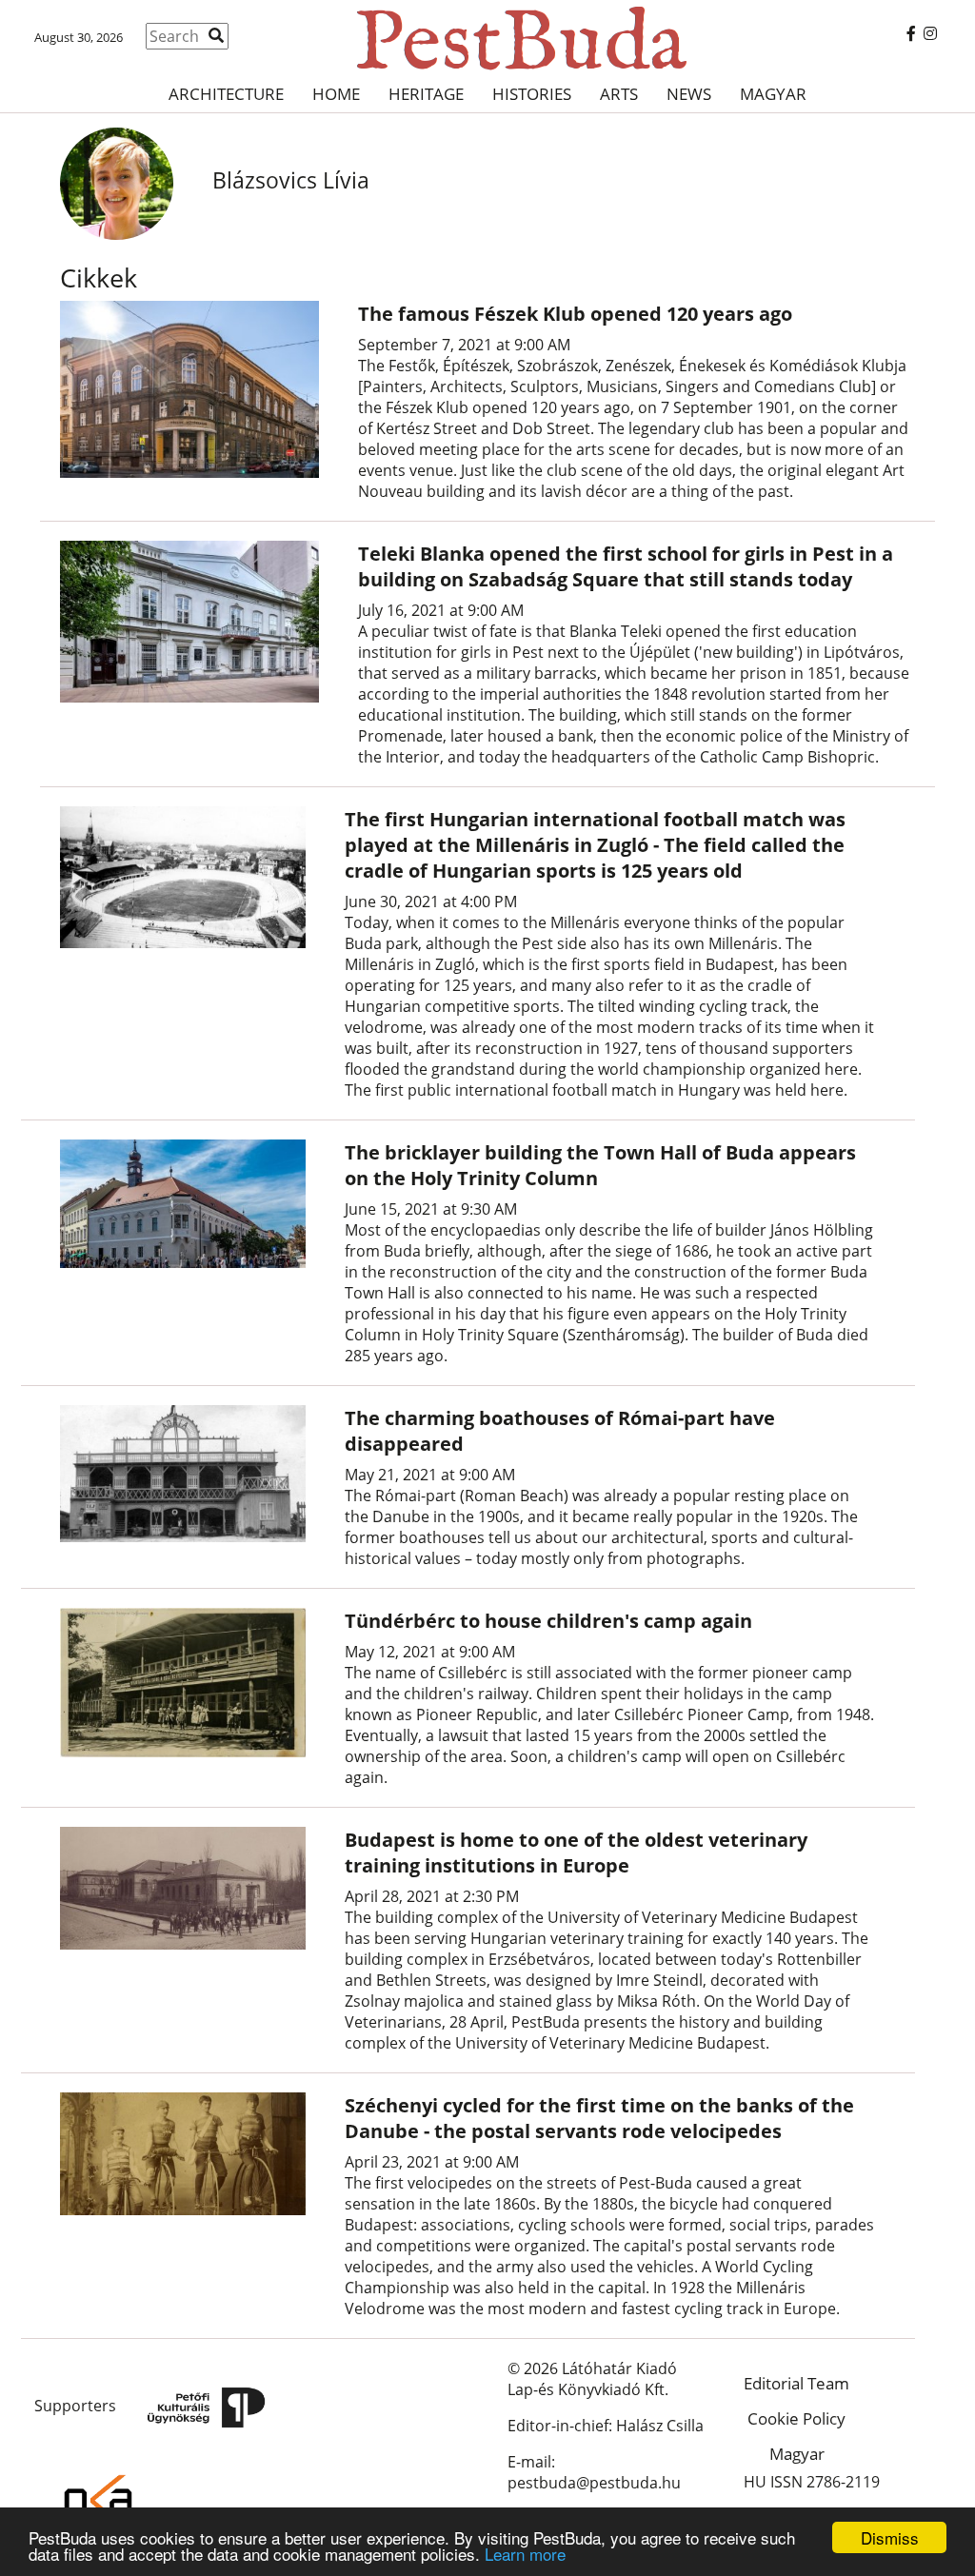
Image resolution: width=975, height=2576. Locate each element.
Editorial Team (796, 2383)
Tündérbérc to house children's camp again (548, 1621)
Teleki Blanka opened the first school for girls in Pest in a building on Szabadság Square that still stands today (626, 566)
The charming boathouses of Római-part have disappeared (560, 1431)
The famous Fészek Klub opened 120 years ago (575, 314)
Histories (532, 94)
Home (336, 94)
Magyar (773, 94)
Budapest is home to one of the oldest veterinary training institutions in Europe (576, 1853)
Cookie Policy (796, 2418)
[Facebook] (911, 33)
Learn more (525, 2554)
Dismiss (890, 2537)
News (689, 94)
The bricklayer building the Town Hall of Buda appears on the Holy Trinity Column (600, 1165)
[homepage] (487, 38)
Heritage (426, 94)
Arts (619, 94)
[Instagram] (930, 33)
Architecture (226, 94)
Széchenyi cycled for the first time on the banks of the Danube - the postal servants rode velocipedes (599, 2118)
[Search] (216, 35)
